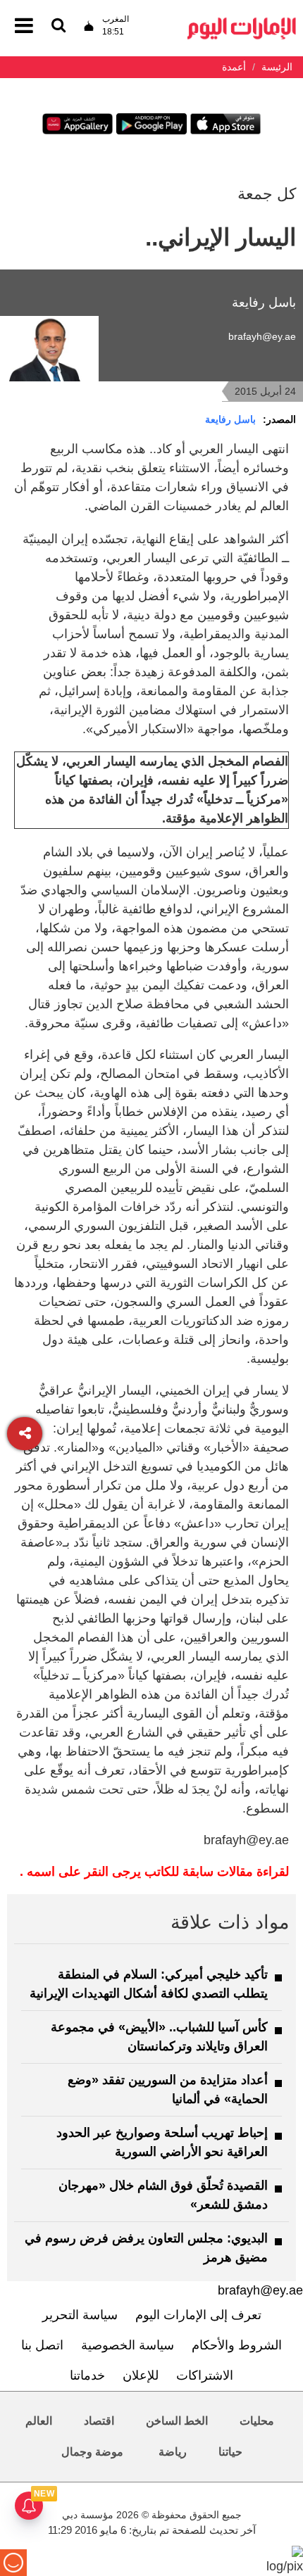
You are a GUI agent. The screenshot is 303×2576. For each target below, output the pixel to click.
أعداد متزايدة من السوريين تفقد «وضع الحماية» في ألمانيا (168, 2089)
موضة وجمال (92, 2452)
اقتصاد (99, 2421)
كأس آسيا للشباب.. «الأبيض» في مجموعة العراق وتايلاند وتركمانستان (159, 2037)
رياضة (173, 2452)
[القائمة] (58, 26)
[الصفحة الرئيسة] (242, 21)
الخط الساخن (177, 2421)
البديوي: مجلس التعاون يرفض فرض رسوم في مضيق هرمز (146, 2248)
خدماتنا (87, 2375)
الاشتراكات (205, 2375)
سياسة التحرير (80, 2315)
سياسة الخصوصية (128, 2345)
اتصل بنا (42, 2345)
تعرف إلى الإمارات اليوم (198, 2315)
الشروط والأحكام (237, 2345)
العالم (39, 2421)
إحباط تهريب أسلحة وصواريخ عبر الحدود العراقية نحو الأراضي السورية (162, 2142)
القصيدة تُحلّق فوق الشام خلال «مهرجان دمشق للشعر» (163, 2195)
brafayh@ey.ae (262, 336)
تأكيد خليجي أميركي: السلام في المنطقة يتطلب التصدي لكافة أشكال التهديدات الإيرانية (149, 1984)
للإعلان (141, 2375)
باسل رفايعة (230, 419)
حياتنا (230, 2452)
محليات (257, 2421)
